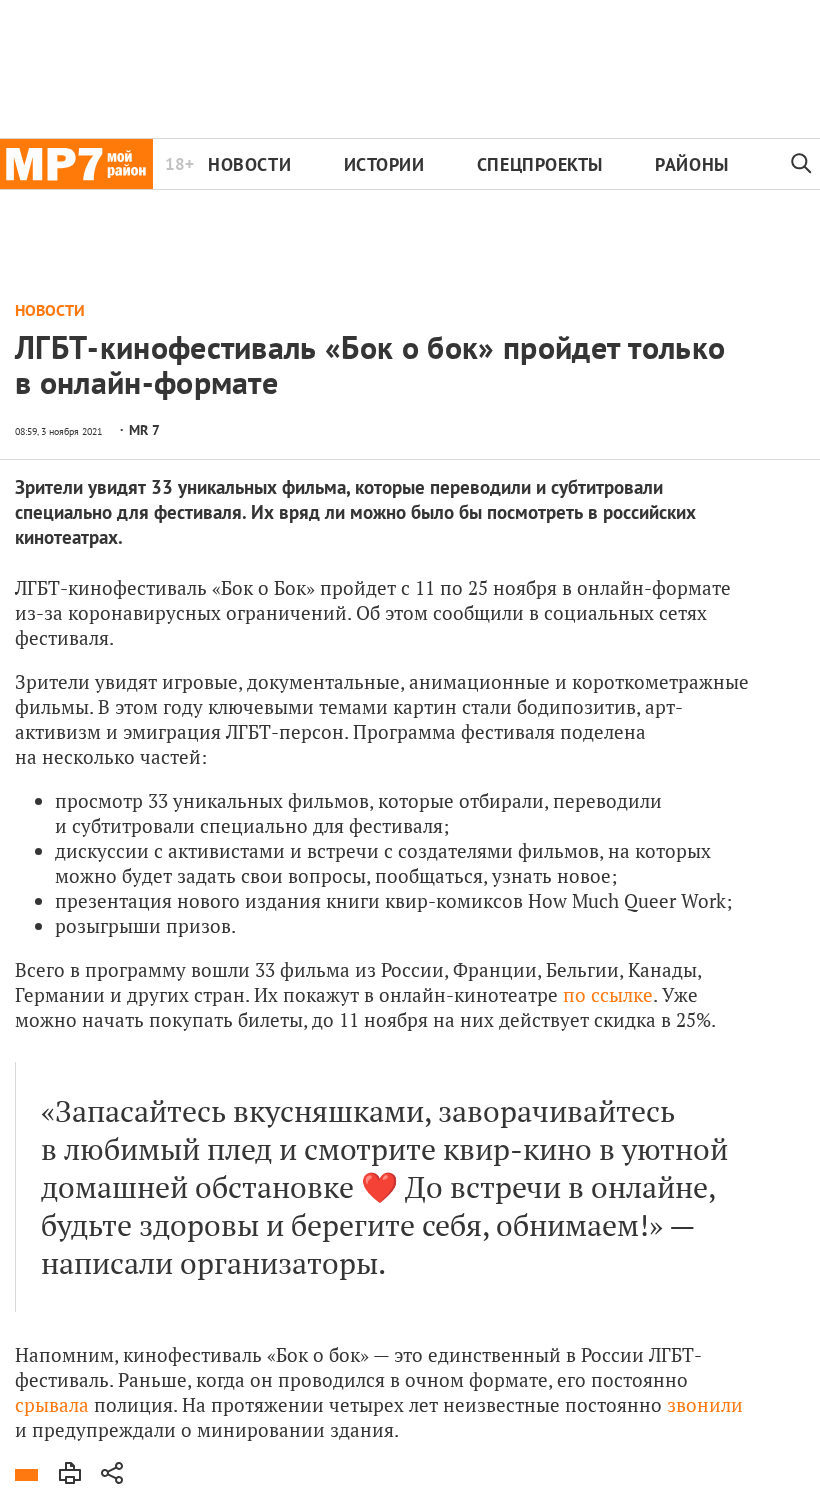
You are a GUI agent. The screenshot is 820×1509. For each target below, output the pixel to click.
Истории (384, 164)
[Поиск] (801, 164)
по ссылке (608, 994)
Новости (249, 164)
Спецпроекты (540, 164)
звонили (705, 1404)
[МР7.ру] (76, 164)
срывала (54, 1404)
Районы (691, 164)
